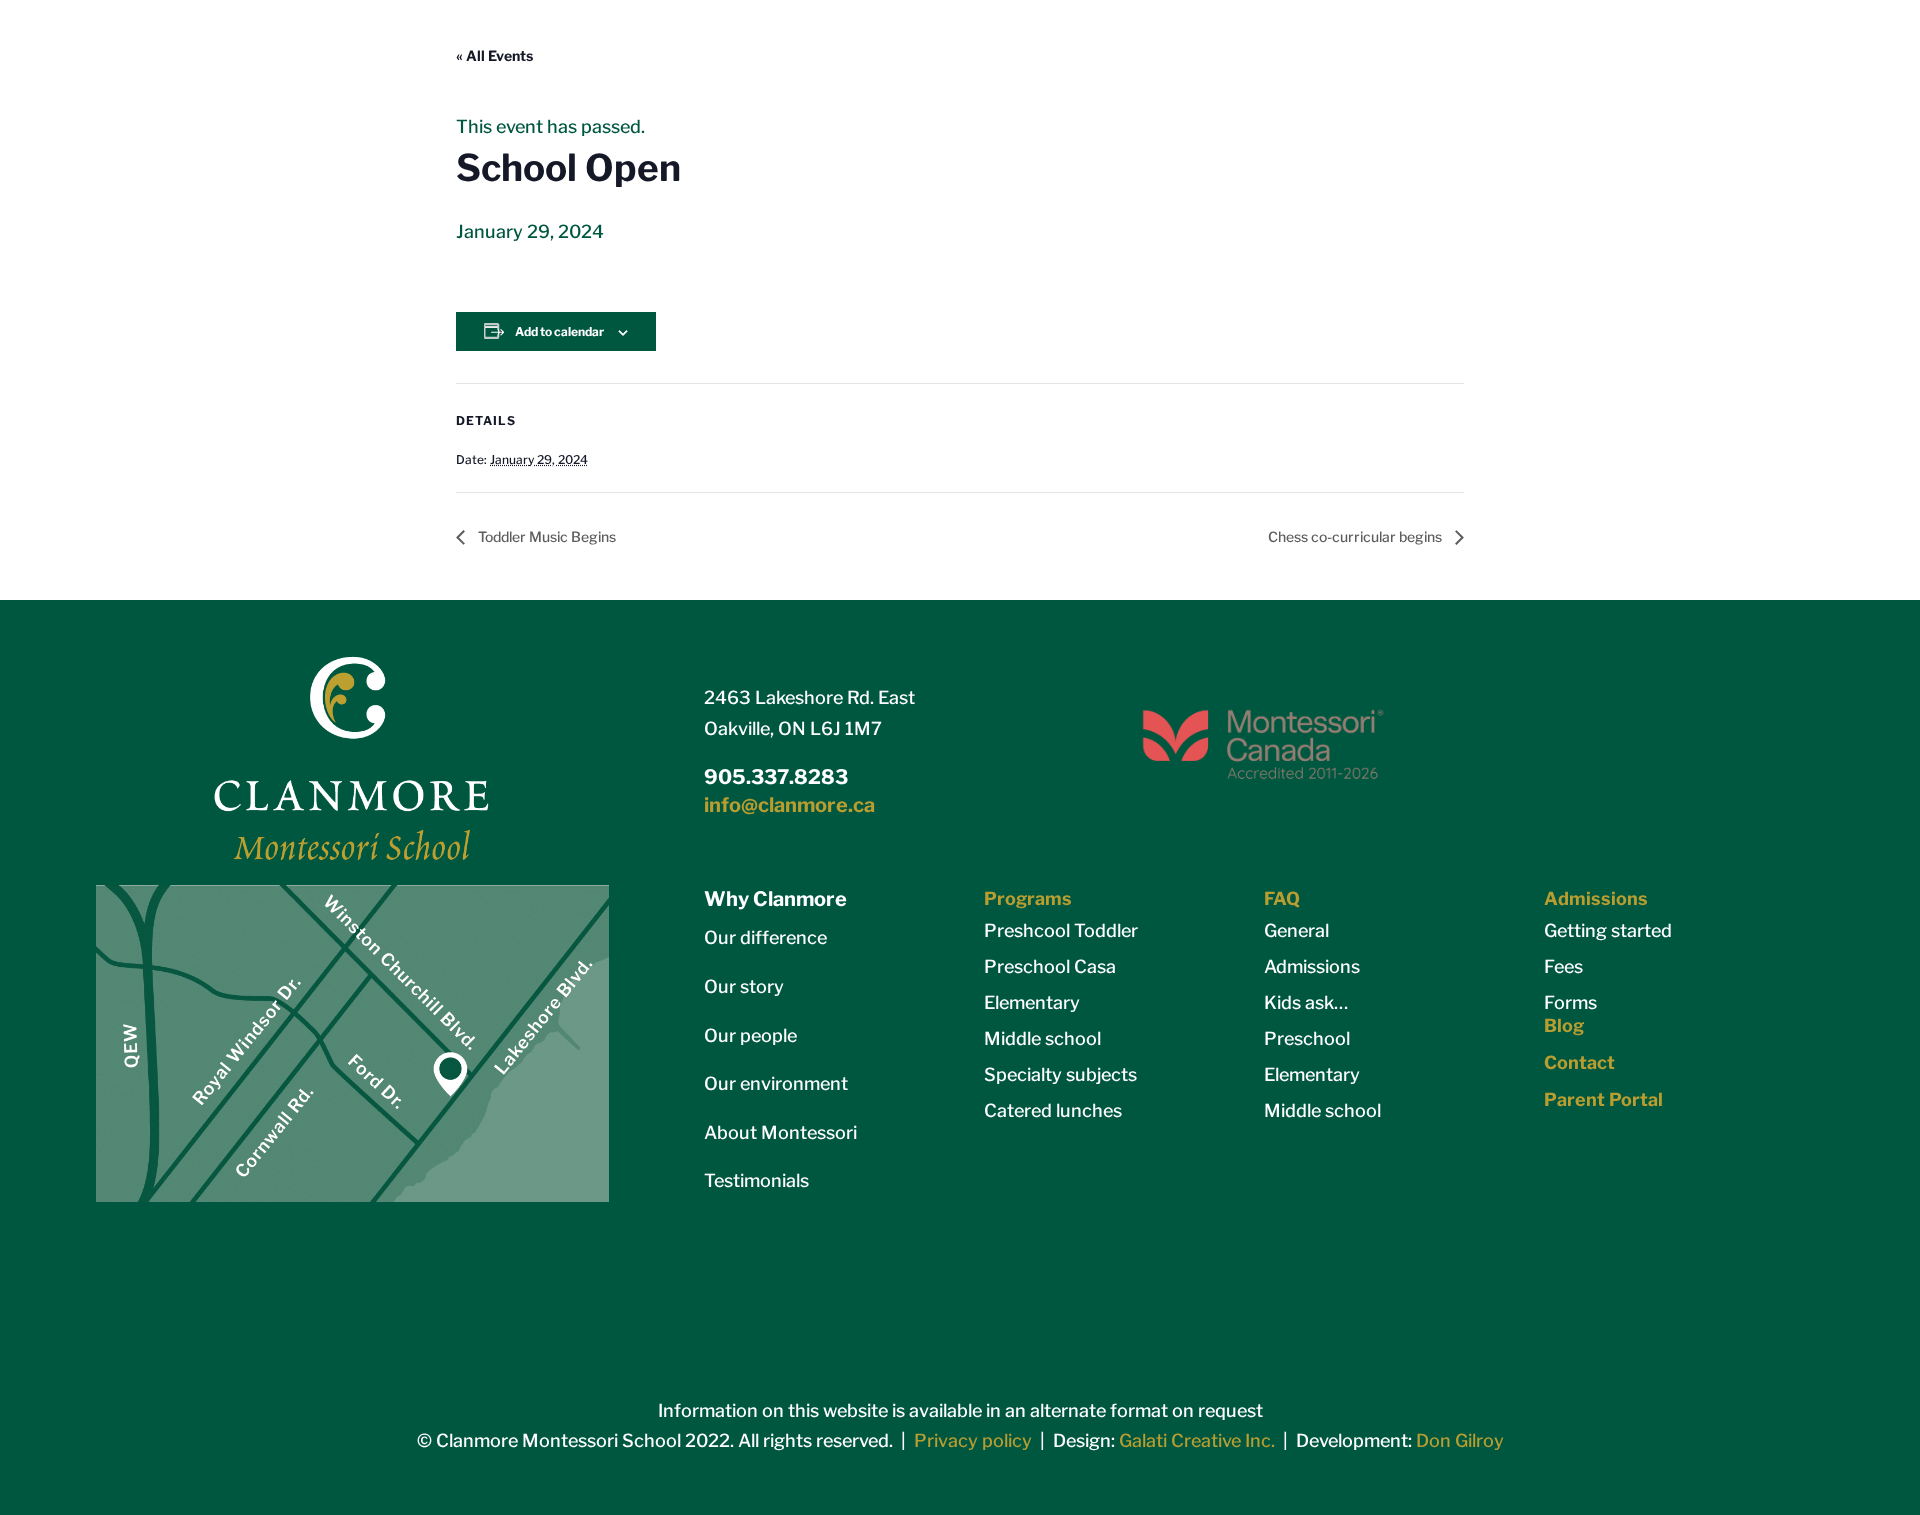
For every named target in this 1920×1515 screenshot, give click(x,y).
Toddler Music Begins (545, 536)
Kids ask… (1306, 1002)
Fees (1563, 966)
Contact (1579, 1062)
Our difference (765, 937)
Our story (744, 986)
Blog (1564, 1025)
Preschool (1307, 1038)
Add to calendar (559, 331)
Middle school (1042, 1038)
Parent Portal (1603, 1099)
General (1296, 930)
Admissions (1312, 966)
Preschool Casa (1050, 966)
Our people (750, 1035)
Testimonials (756, 1180)
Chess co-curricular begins (1356, 536)
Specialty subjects (1060, 1074)
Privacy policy (973, 1440)
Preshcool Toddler (1061, 930)
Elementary (1032, 1002)
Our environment (776, 1083)
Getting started (1608, 930)
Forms (1570, 1002)
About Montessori (780, 1132)
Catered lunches (1053, 1110)
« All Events (494, 55)
